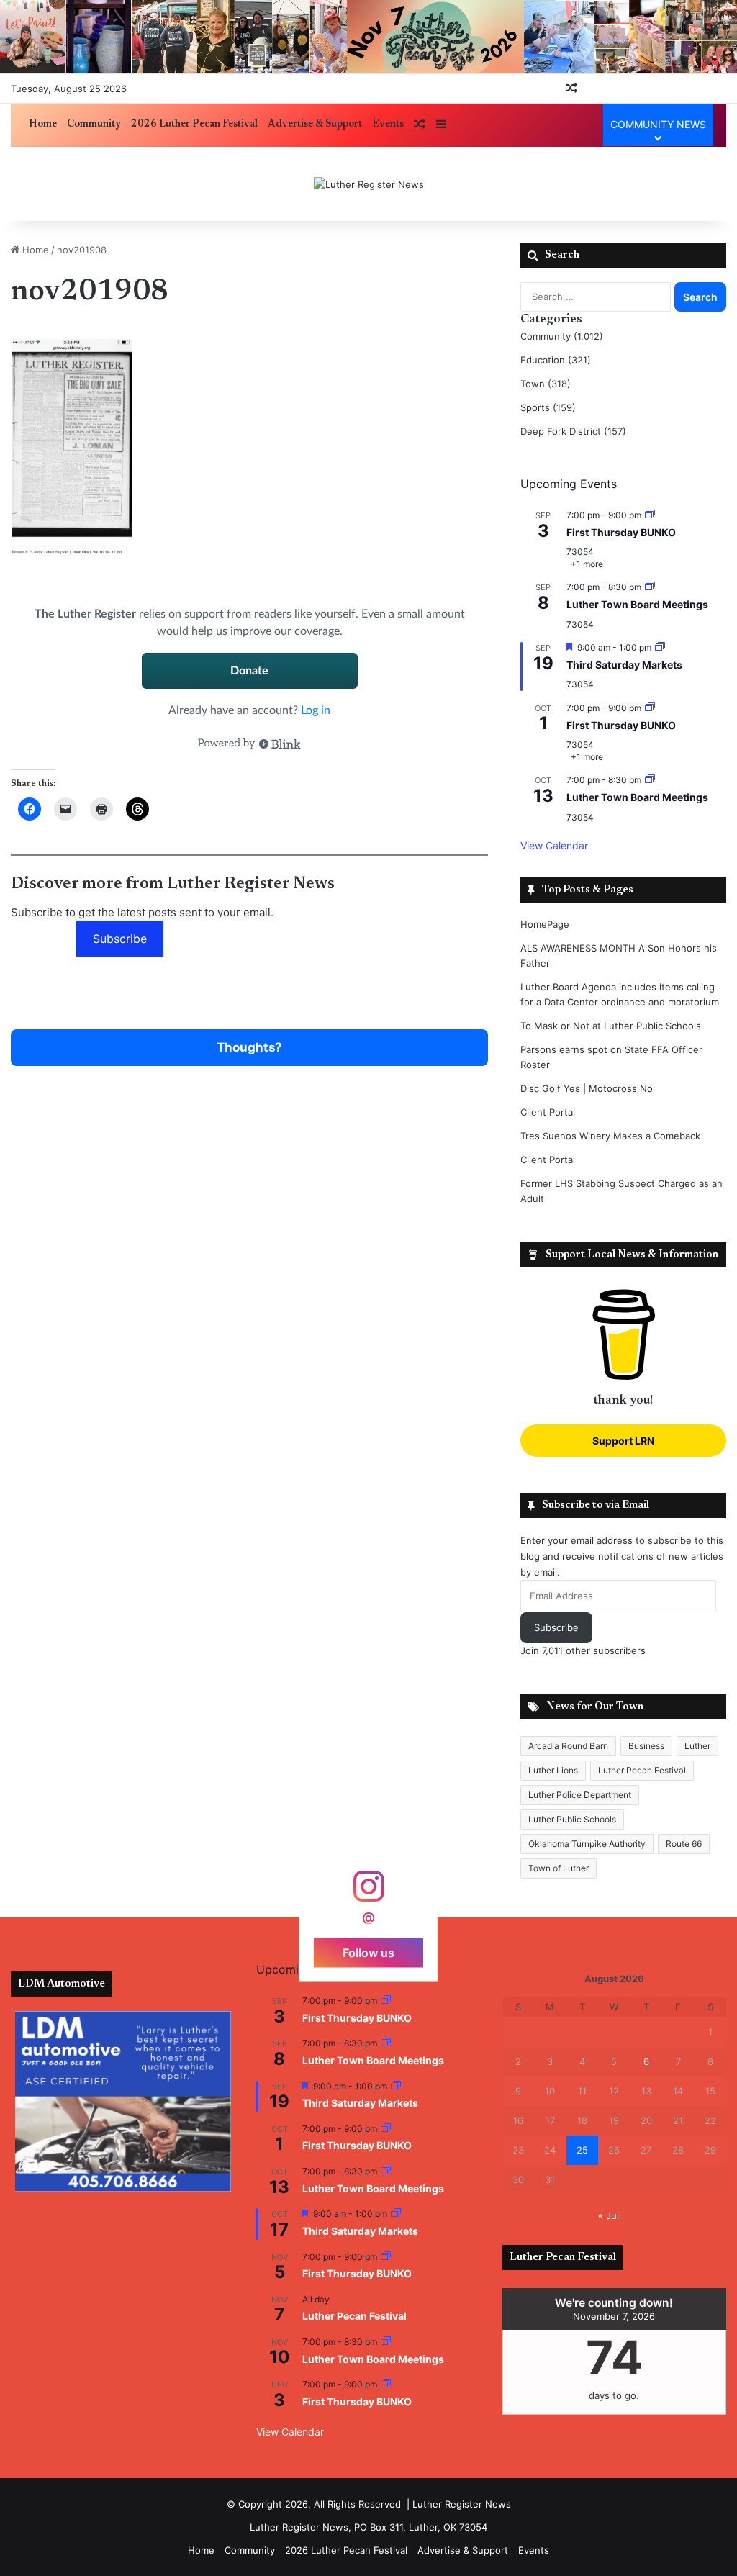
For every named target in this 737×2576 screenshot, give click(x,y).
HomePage (545, 924)
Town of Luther (559, 1868)
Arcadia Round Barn (568, 1746)
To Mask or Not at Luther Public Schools (611, 1026)
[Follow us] (368, 1893)
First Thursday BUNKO (621, 532)
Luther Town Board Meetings (637, 604)
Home (43, 125)
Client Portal (548, 1112)
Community (94, 125)
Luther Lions (553, 1770)
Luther (697, 1746)
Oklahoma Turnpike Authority (587, 1844)
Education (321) (556, 360)
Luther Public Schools (572, 1819)
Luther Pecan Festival (642, 1770)
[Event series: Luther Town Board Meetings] (650, 587)
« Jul (609, 2215)
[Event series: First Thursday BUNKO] (650, 515)
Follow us (368, 1953)
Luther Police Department (580, 1795)
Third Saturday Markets (624, 665)
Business (646, 1746)
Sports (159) (548, 407)
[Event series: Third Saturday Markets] (660, 647)
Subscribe (120, 939)
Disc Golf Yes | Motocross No (587, 1088)
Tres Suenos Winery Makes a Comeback (610, 1136)
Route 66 (684, 1844)
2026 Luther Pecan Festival (194, 125)
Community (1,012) (562, 336)
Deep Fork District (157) (573, 431)
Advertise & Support (315, 125)
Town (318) (546, 384)
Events (388, 125)
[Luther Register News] (369, 184)
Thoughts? (249, 1047)
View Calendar (554, 845)
